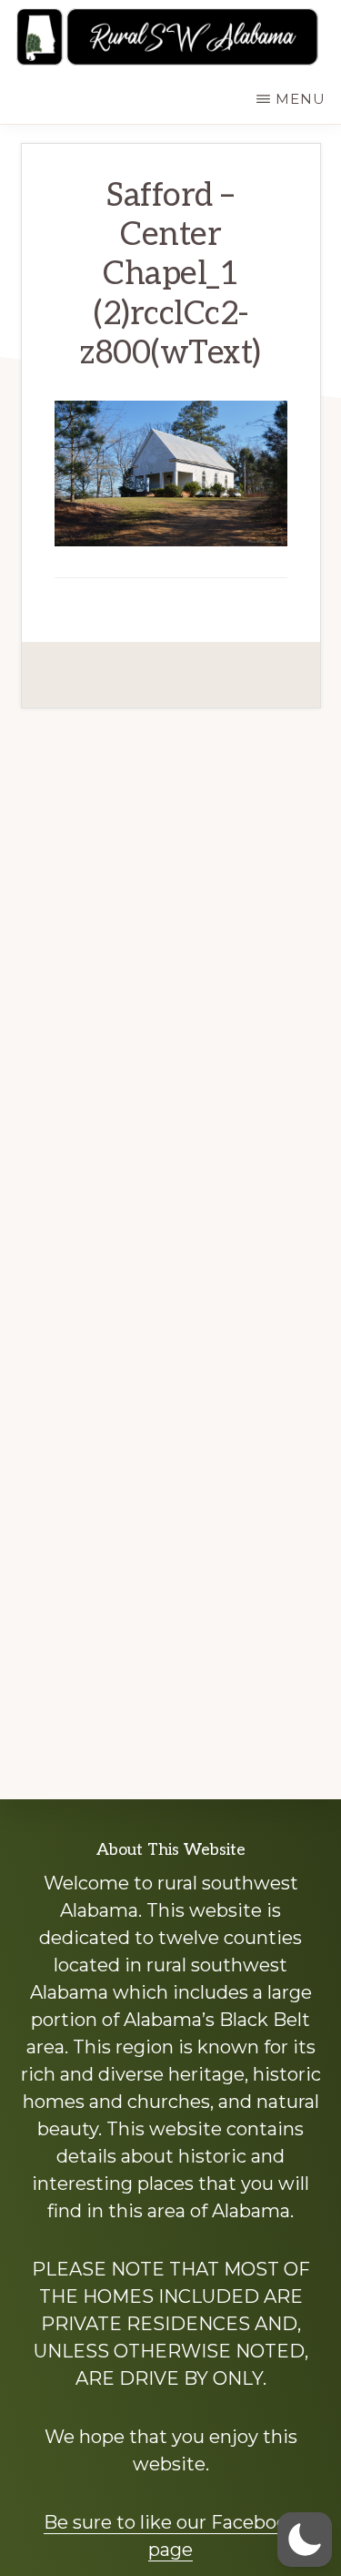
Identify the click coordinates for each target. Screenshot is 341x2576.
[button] (305, 2540)
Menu (301, 99)
